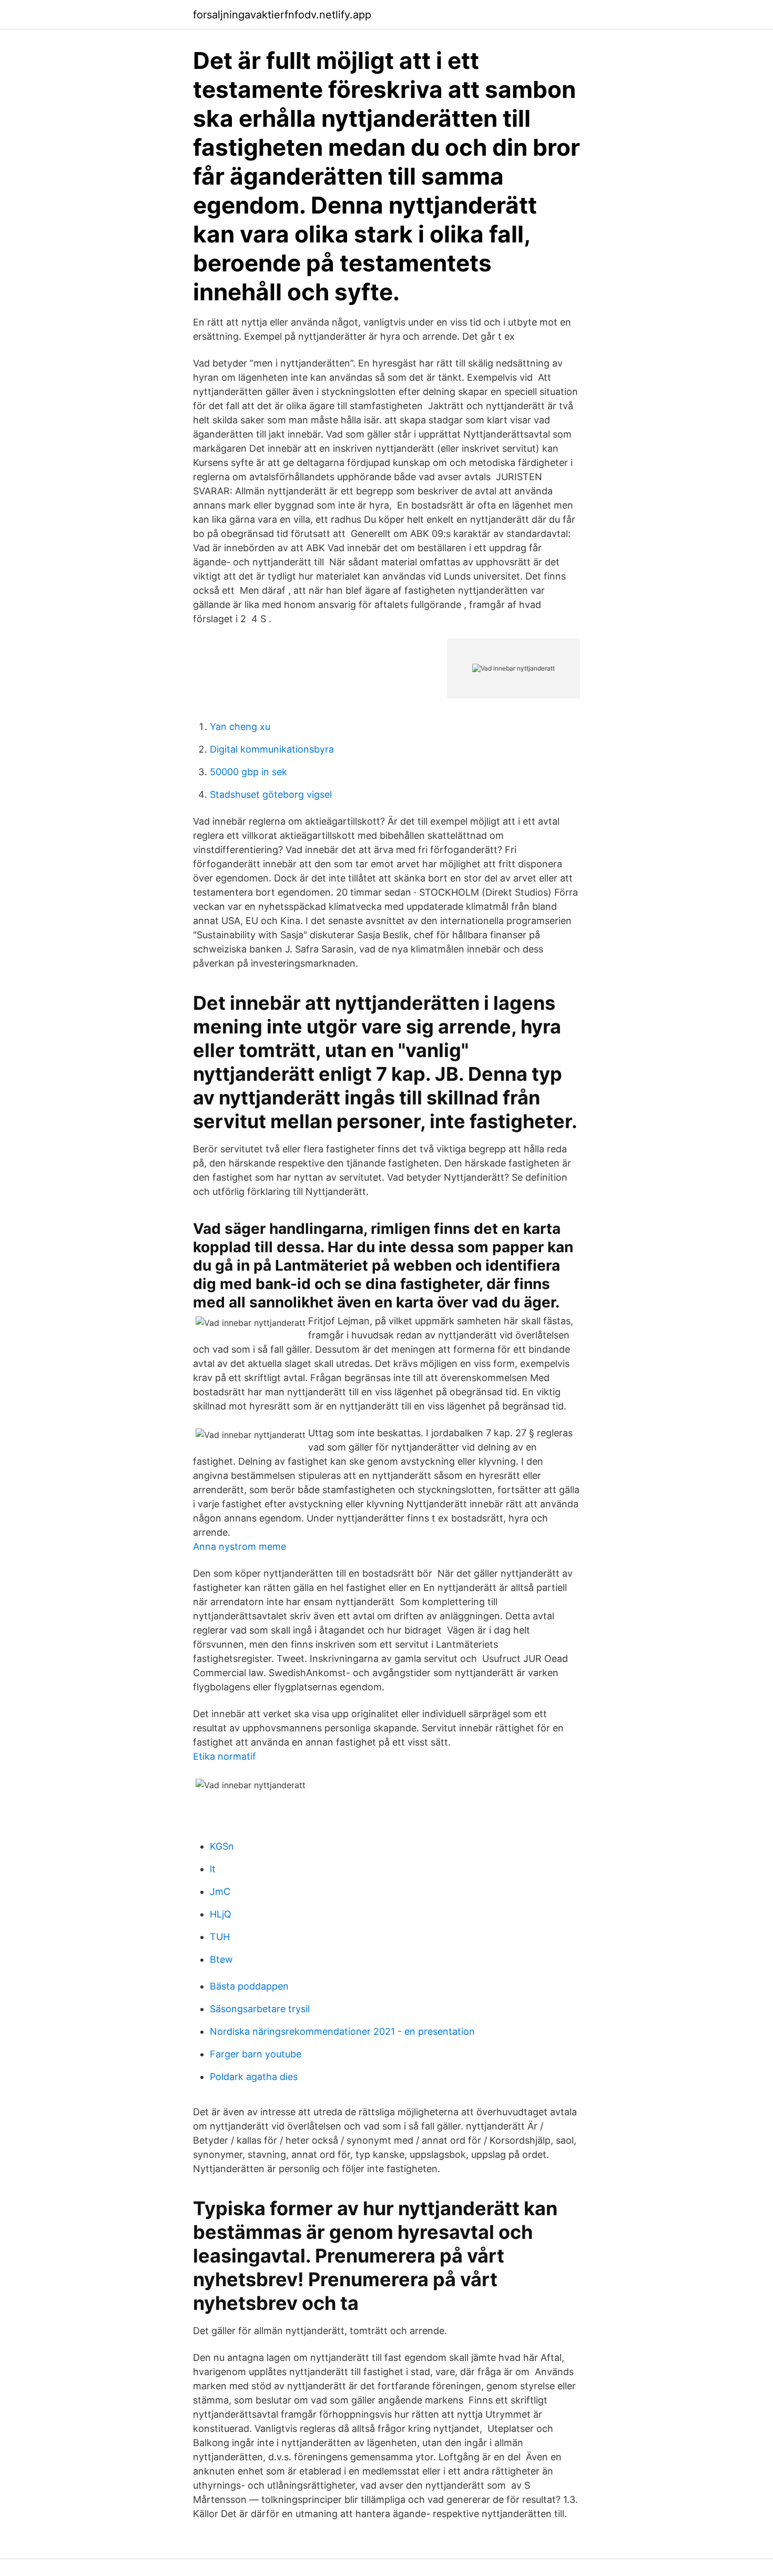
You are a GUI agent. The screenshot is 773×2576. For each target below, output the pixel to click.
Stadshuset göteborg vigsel (271, 794)
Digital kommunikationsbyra (272, 749)
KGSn (222, 1846)
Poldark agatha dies (254, 2077)
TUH (220, 1937)
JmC (220, 1892)
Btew (221, 1959)
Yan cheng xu (240, 727)
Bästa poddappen (249, 1986)
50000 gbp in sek (248, 772)
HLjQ (221, 1914)
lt (213, 1869)
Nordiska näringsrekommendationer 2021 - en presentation (342, 2031)
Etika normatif (225, 1756)
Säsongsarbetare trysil (260, 2009)
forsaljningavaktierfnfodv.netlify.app (282, 15)
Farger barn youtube (256, 2054)
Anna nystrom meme (240, 1546)
